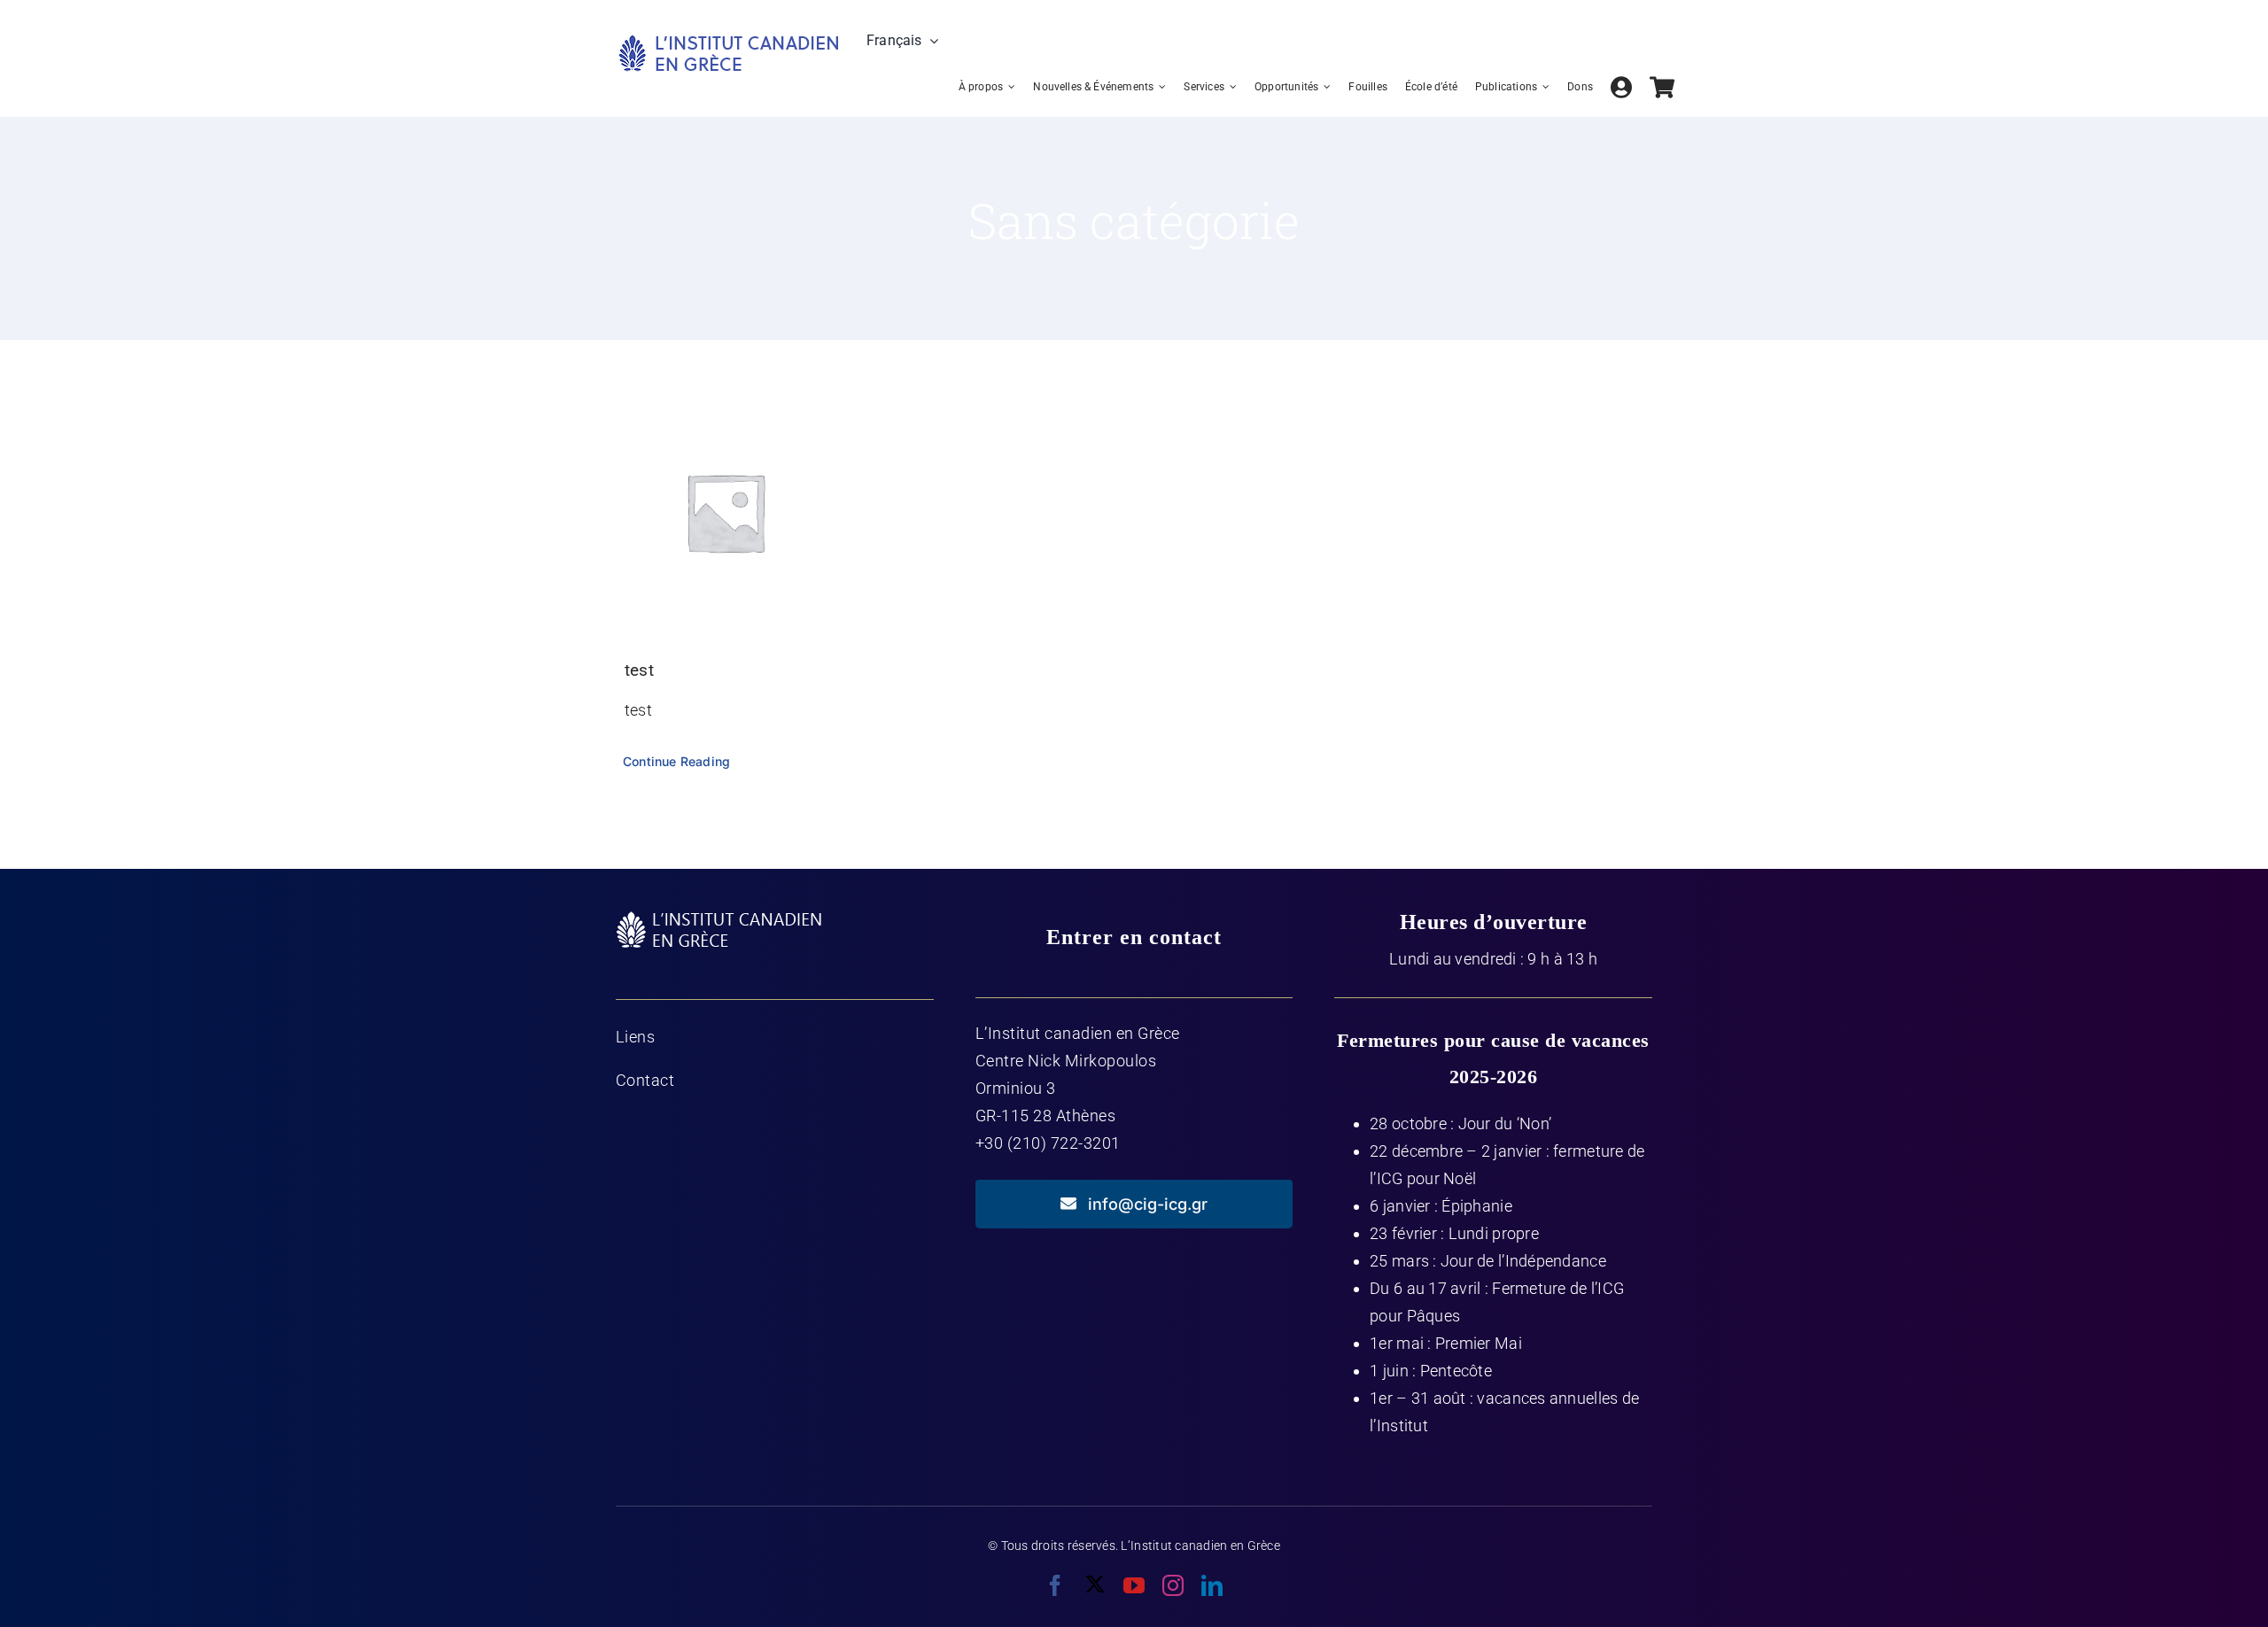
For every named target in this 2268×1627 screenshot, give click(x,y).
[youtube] (1134, 1585)
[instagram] (1173, 1585)
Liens (636, 1037)
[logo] (728, 40)
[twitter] (1095, 1584)
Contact (645, 1080)
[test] (726, 512)
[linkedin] (1212, 1585)
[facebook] (1055, 1585)
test (639, 670)
